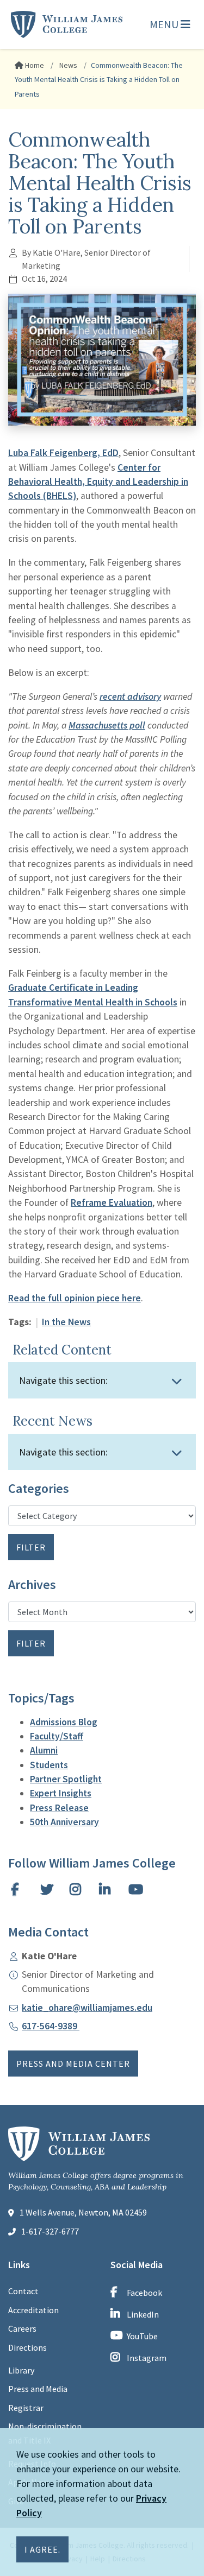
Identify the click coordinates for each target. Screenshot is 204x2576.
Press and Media (38, 2389)
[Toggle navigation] (177, 1381)
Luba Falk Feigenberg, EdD (63, 453)
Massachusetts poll (107, 725)
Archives (32, 1585)
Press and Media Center (73, 2064)
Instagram (147, 2358)
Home (34, 65)
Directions (27, 2347)
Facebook (144, 2293)
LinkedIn (143, 2314)
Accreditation (33, 2310)
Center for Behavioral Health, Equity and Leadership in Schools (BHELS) (98, 482)
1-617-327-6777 (50, 2231)
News (67, 65)
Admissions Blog (64, 1722)
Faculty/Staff (57, 1736)
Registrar (26, 2408)
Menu (165, 24)
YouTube (142, 2336)
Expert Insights (61, 1793)
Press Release (59, 1808)
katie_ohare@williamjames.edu (87, 2008)
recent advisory (130, 697)
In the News (66, 1322)
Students (49, 1765)
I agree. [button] (42, 2549)
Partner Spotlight (66, 1779)
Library (21, 2370)
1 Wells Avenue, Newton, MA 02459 (83, 2212)
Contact (23, 2291)
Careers (22, 2328)
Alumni (44, 1750)
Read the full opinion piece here (75, 1298)
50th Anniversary (64, 1822)
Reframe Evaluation (112, 1202)
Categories (39, 1489)
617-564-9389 (51, 2026)
